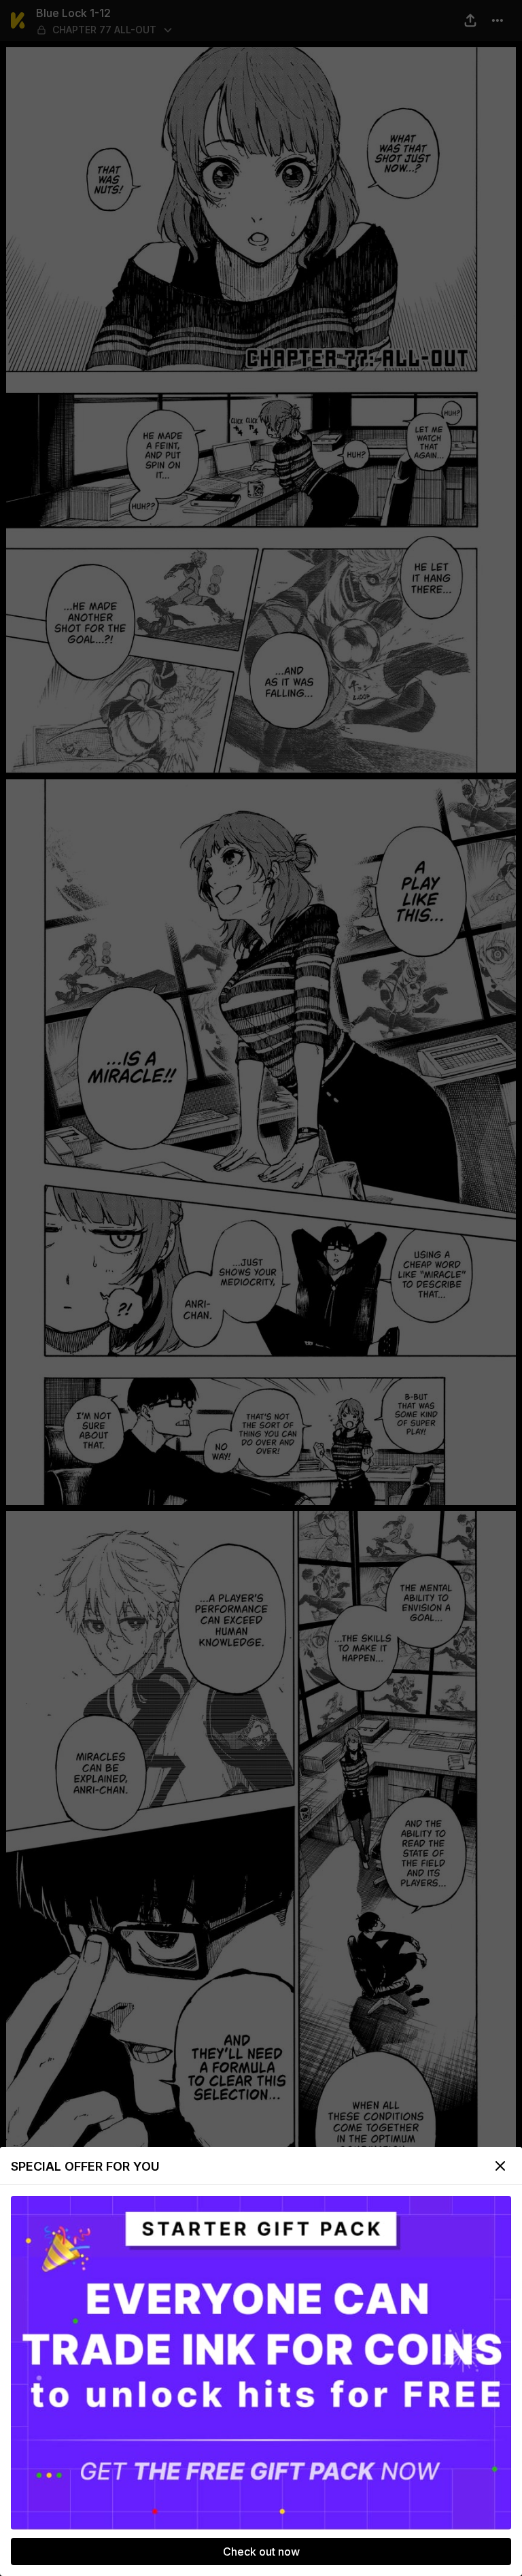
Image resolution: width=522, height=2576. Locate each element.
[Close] (500, 2166)
